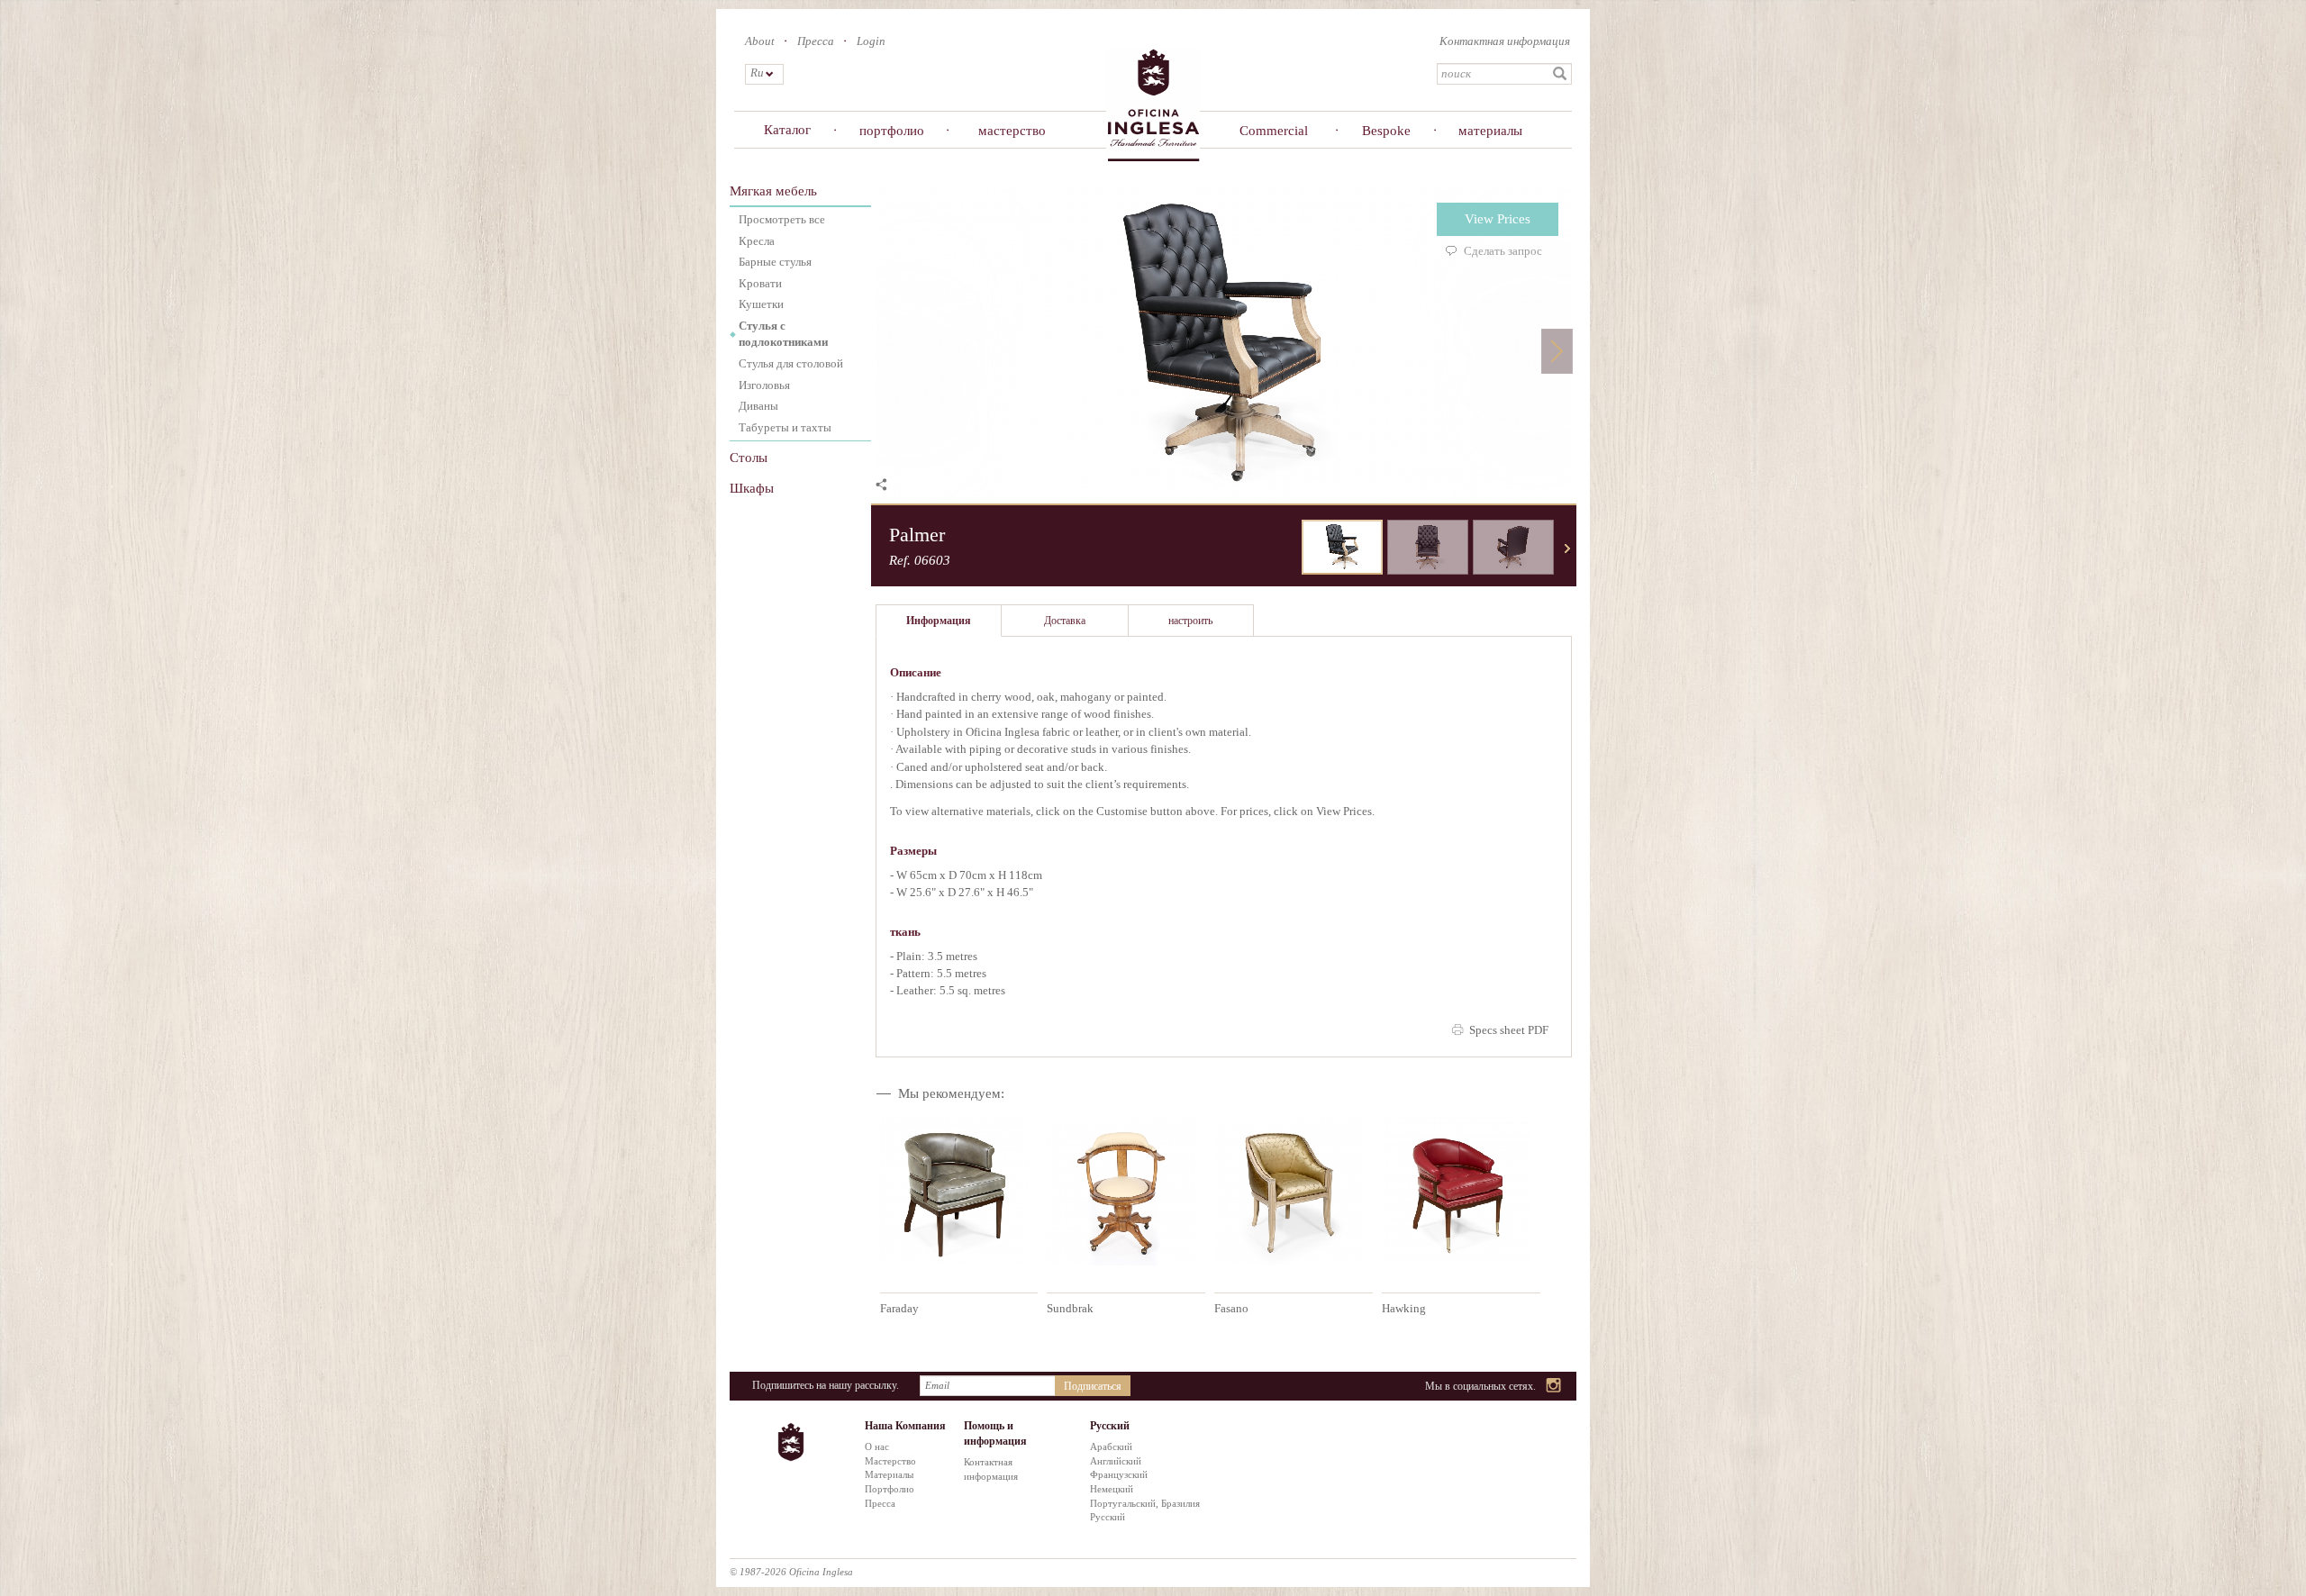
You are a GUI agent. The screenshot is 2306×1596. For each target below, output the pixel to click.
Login (871, 41)
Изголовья (764, 385)
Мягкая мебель (773, 191)
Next (1557, 351)
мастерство (1012, 131)
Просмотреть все (782, 219)
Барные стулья (775, 262)
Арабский (1111, 1446)
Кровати (760, 283)
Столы (749, 458)
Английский (1116, 1461)
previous (1288, 549)
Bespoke (1386, 131)
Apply (1560, 74)
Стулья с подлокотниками (783, 334)
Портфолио (890, 1489)
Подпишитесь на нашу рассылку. (826, 1385)
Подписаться (1093, 1386)
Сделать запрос (1503, 251)
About (760, 41)
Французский (1119, 1474)
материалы (1490, 131)
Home (1153, 104)
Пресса (816, 41)
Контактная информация (1505, 41)
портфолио (892, 131)
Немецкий (1112, 1489)
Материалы (889, 1474)
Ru (756, 73)
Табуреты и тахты (785, 427)
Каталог (787, 130)
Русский (1108, 1517)
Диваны (758, 406)
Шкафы (752, 488)
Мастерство (890, 1461)
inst (1554, 1387)
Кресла (757, 241)
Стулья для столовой (791, 363)
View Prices (1498, 219)
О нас (877, 1446)
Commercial (1274, 131)
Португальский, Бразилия (1145, 1503)
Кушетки (761, 304)
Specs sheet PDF (1509, 1030)
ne (1567, 549)
